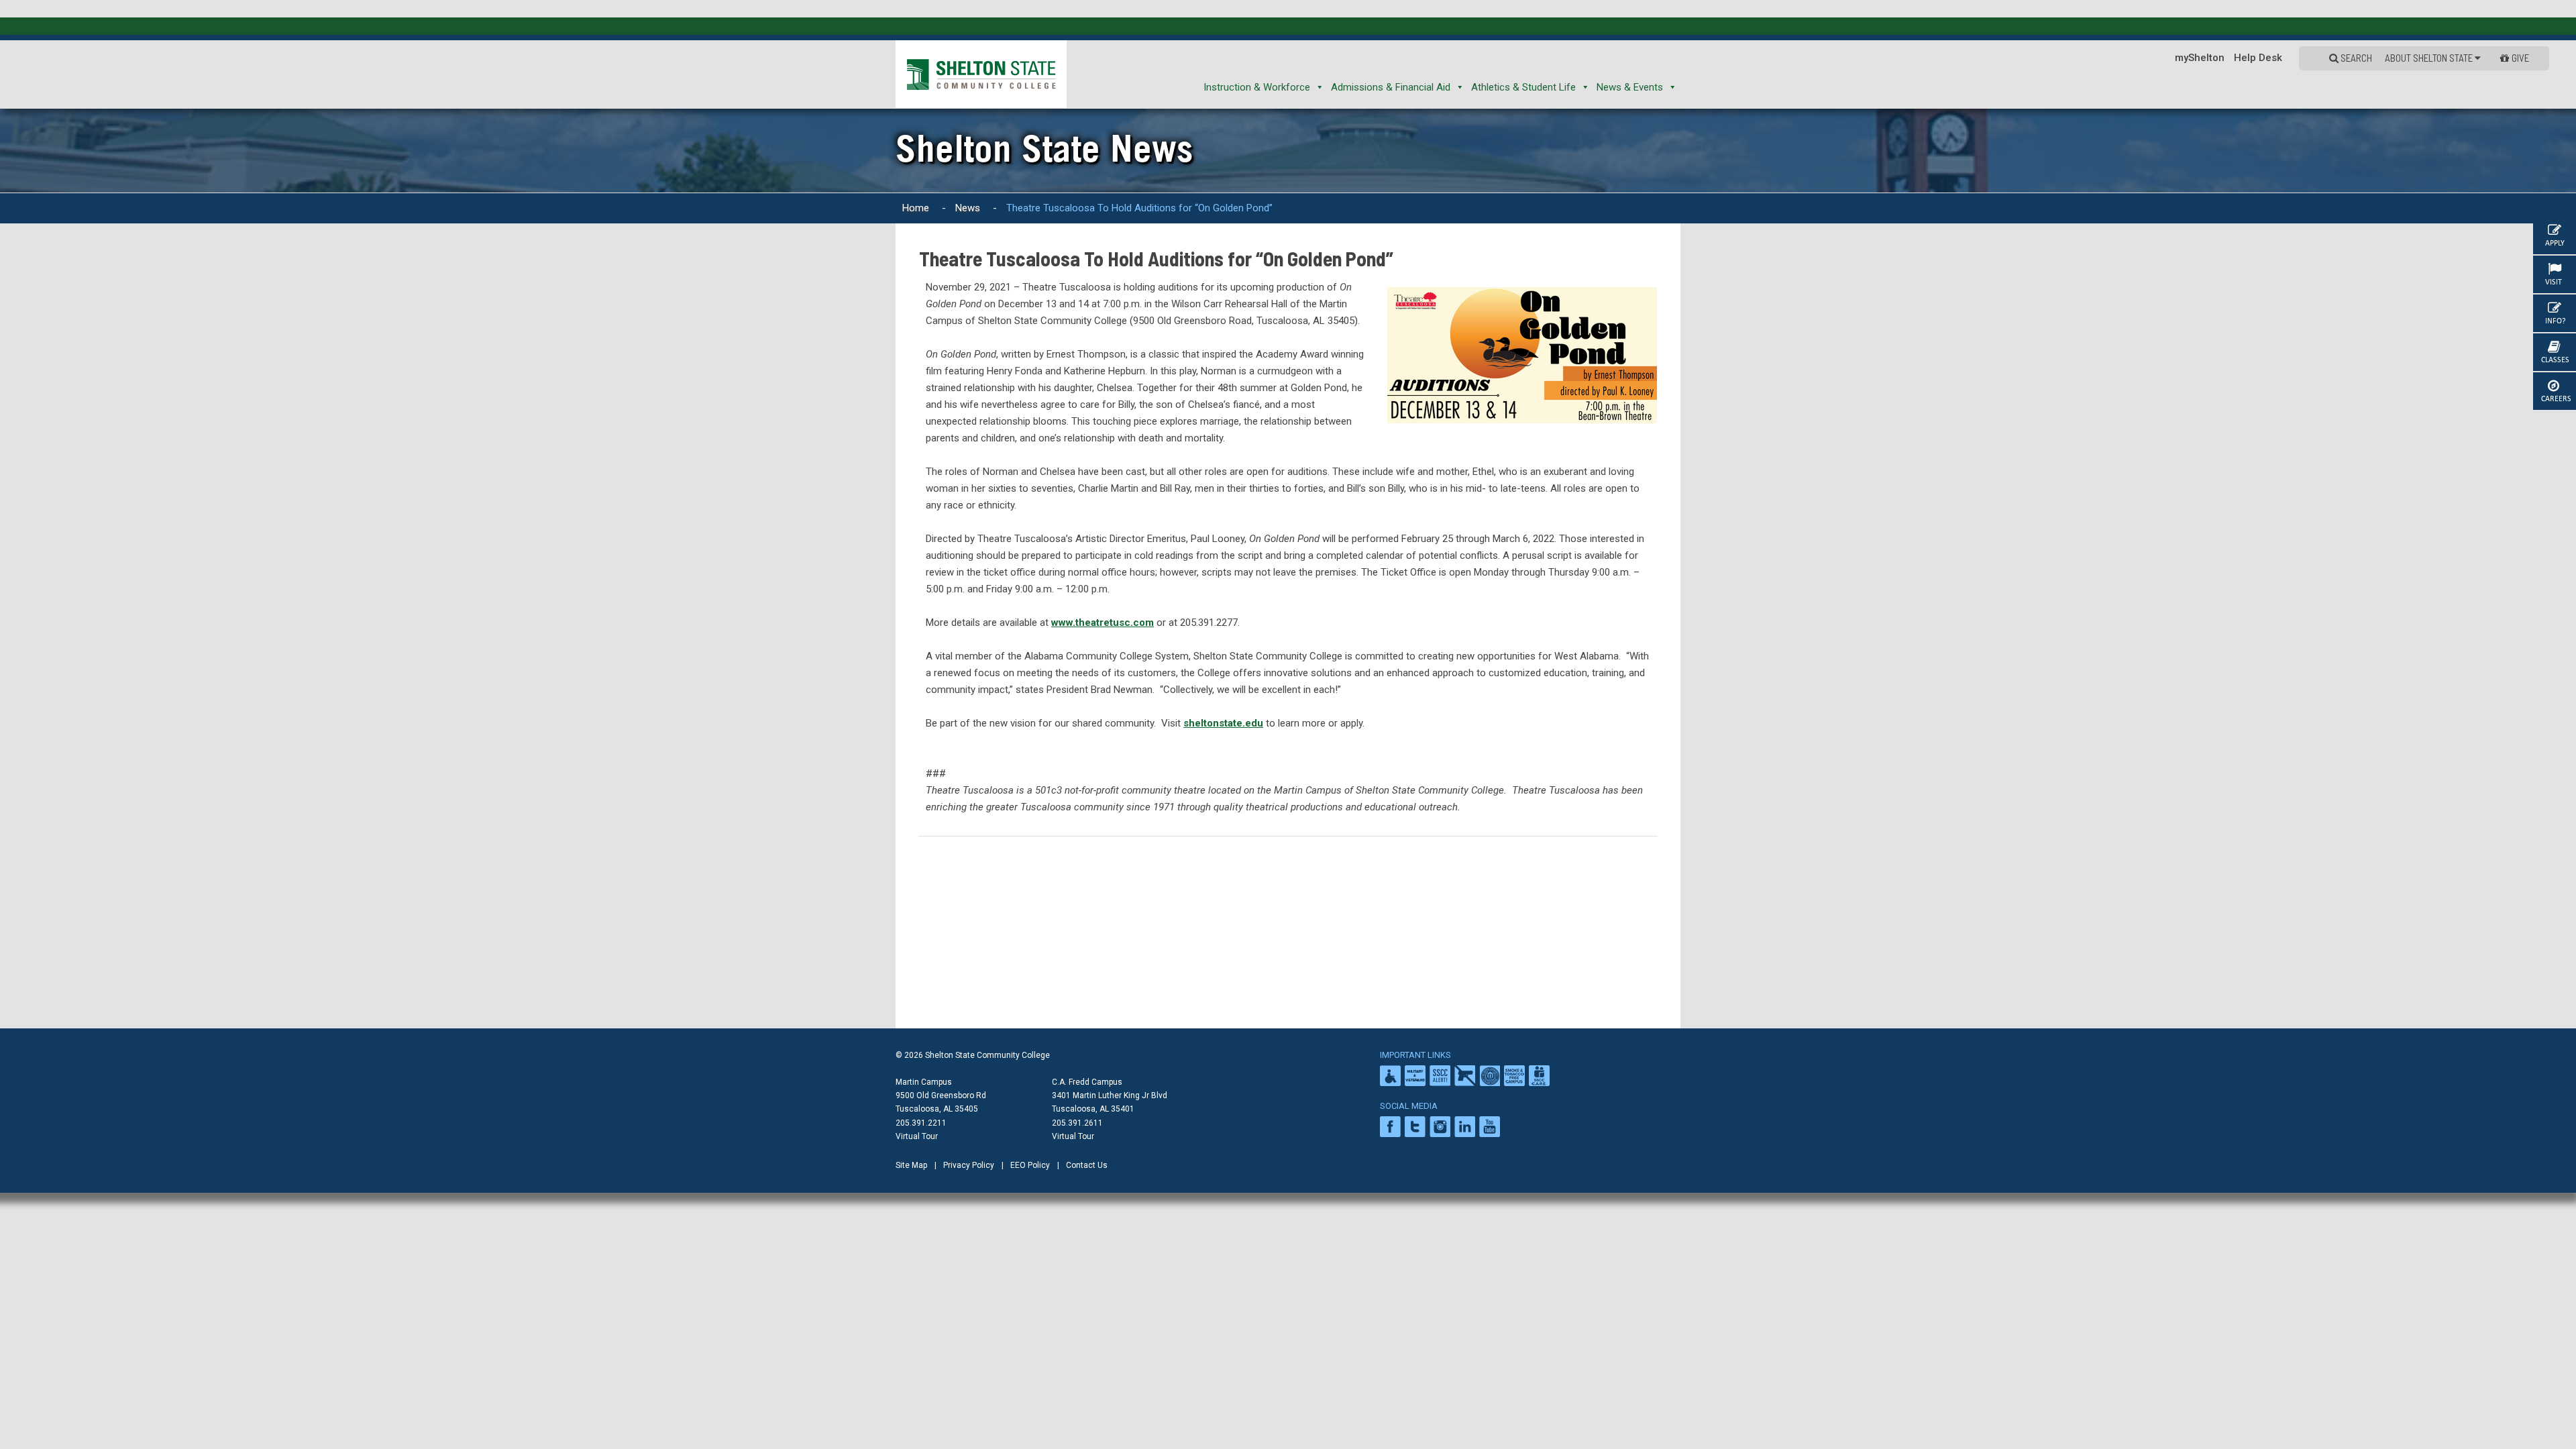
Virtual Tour (917, 1136)
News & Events (1630, 87)
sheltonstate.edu (1223, 723)
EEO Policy (1030, 1165)
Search (2355, 58)
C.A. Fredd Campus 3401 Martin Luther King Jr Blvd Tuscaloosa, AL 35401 (1110, 1095)
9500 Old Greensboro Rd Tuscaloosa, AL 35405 (941, 1102)
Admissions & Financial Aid (1391, 87)
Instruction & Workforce (1257, 87)
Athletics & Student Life (1523, 87)
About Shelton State (2430, 58)
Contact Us (1087, 1165)
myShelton (2200, 58)
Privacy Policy (969, 1165)
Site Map (911, 1165)
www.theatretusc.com (1103, 623)
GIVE (2520, 58)
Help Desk (2258, 58)
